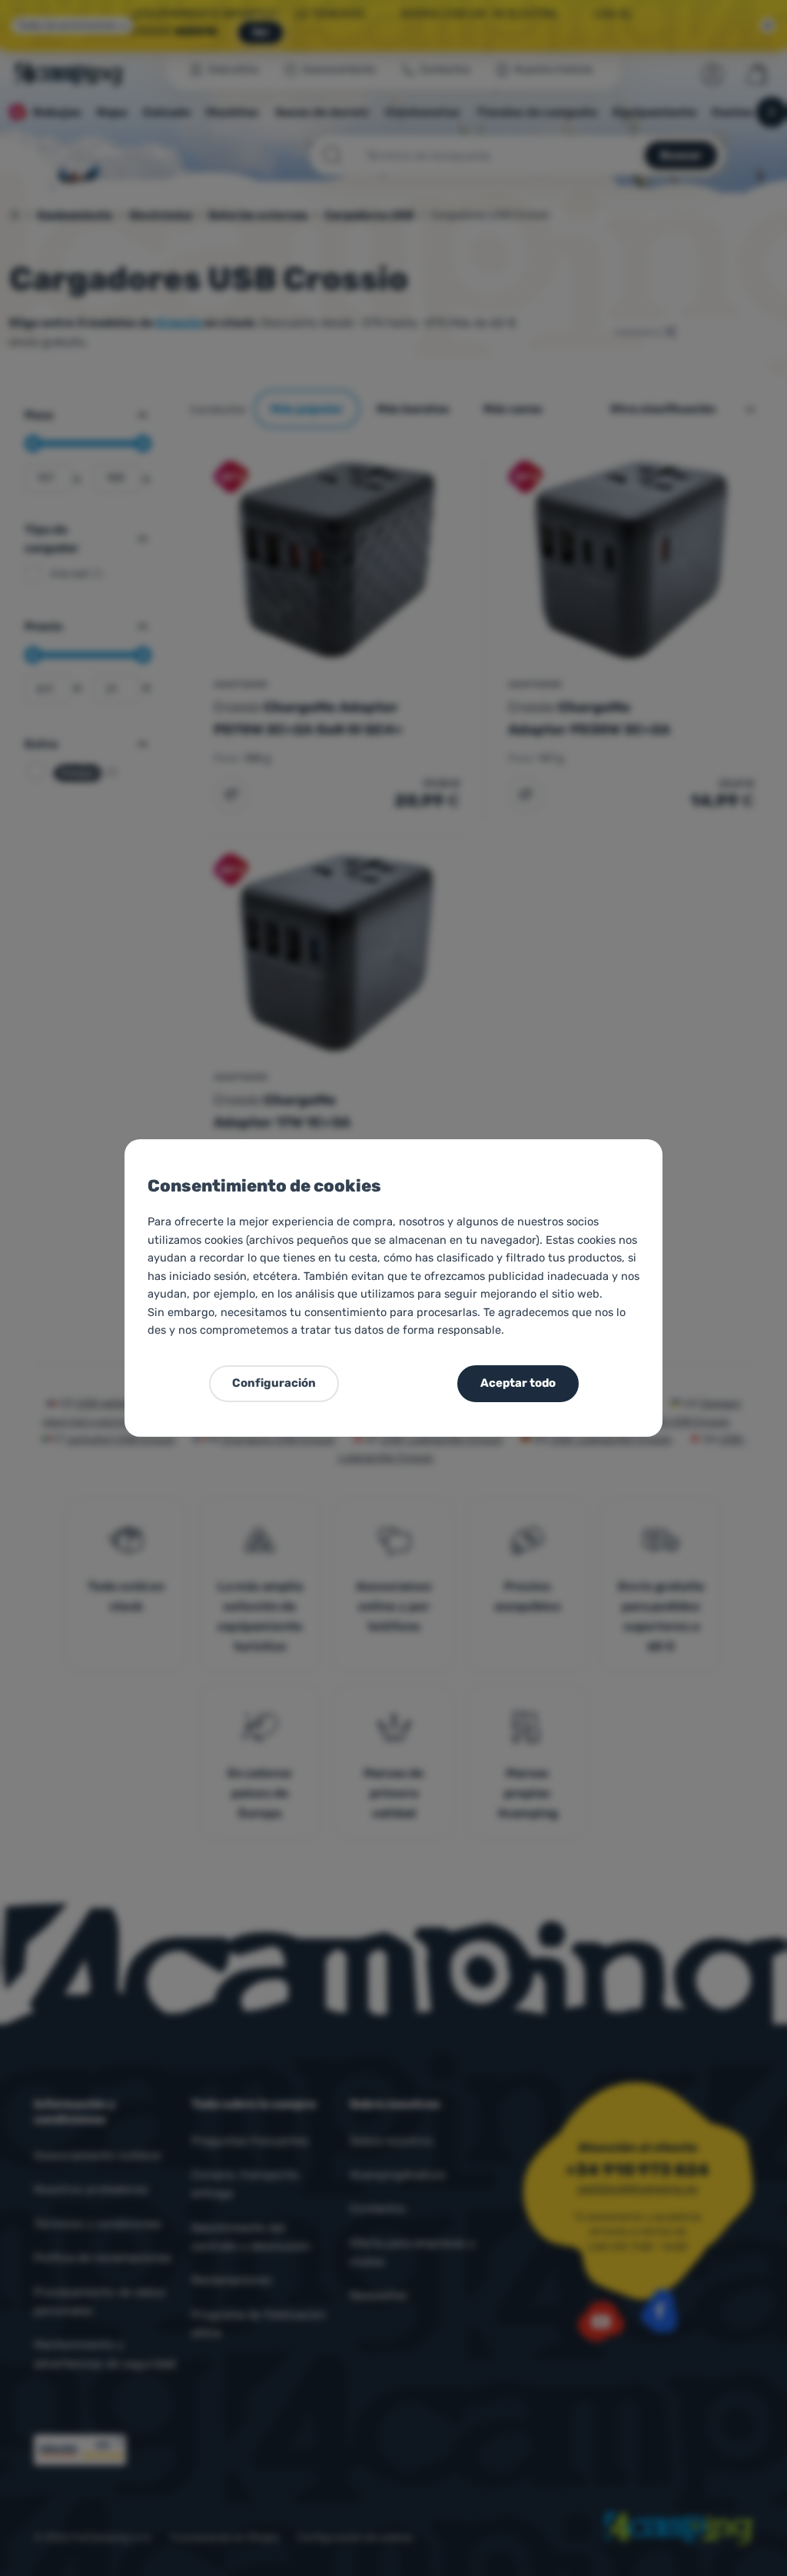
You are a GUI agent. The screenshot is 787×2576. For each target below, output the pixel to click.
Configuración (274, 1383)
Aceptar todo (518, 1383)
